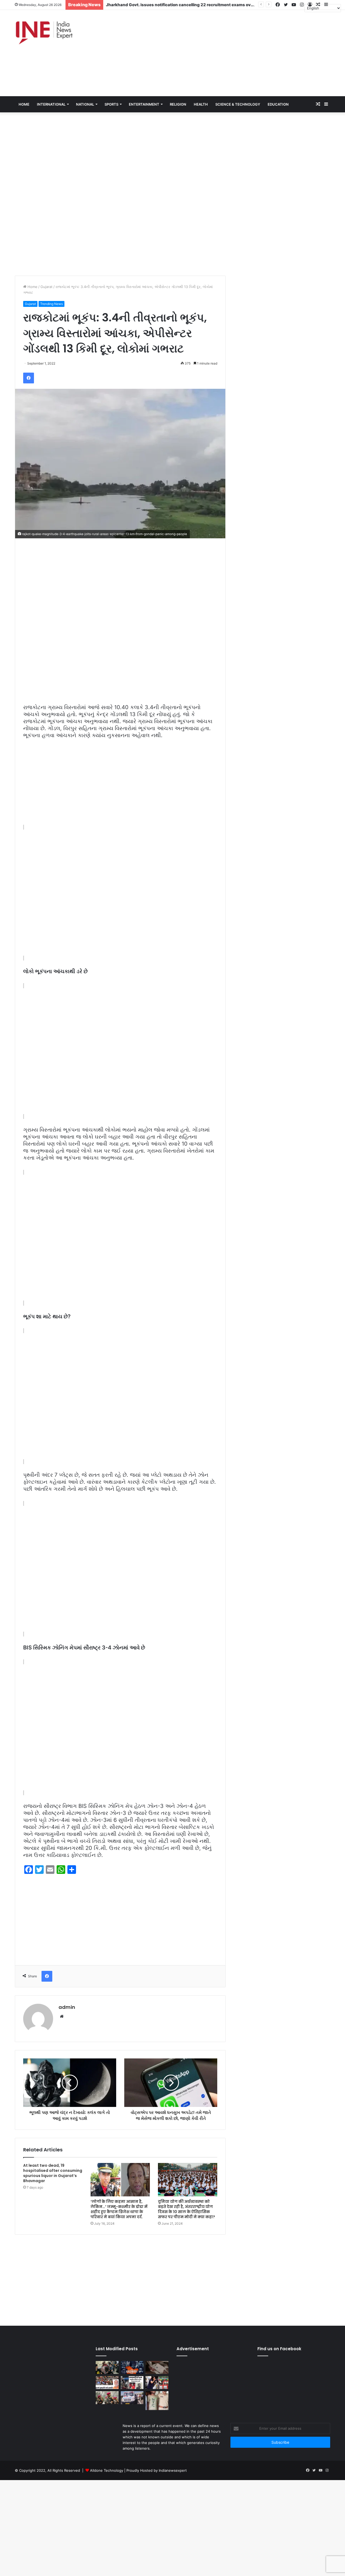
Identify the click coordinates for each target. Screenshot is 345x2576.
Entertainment (144, 104)
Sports (111, 104)
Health (201, 104)
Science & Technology (238, 104)
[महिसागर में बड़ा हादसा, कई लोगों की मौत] (132, 2398)
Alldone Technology (107, 2470)
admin (67, 2007)
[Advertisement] (226, 53)
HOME (24, 104)
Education (278, 104)
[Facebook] (29, 378)
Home (32, 287)
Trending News (51, 304)
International (51, 104)
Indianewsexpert (173, 2470)
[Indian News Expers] (44, 33)
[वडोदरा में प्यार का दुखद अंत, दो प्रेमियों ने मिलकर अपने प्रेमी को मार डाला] (157, 2401)
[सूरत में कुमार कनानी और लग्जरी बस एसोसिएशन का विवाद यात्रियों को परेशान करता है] (107, 2383)
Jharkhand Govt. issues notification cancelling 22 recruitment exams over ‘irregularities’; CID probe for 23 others (219, 5)
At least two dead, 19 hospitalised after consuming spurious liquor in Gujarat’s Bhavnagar (53, 2173)
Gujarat (46, 287)
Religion (178, 104)
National (85, 104)
